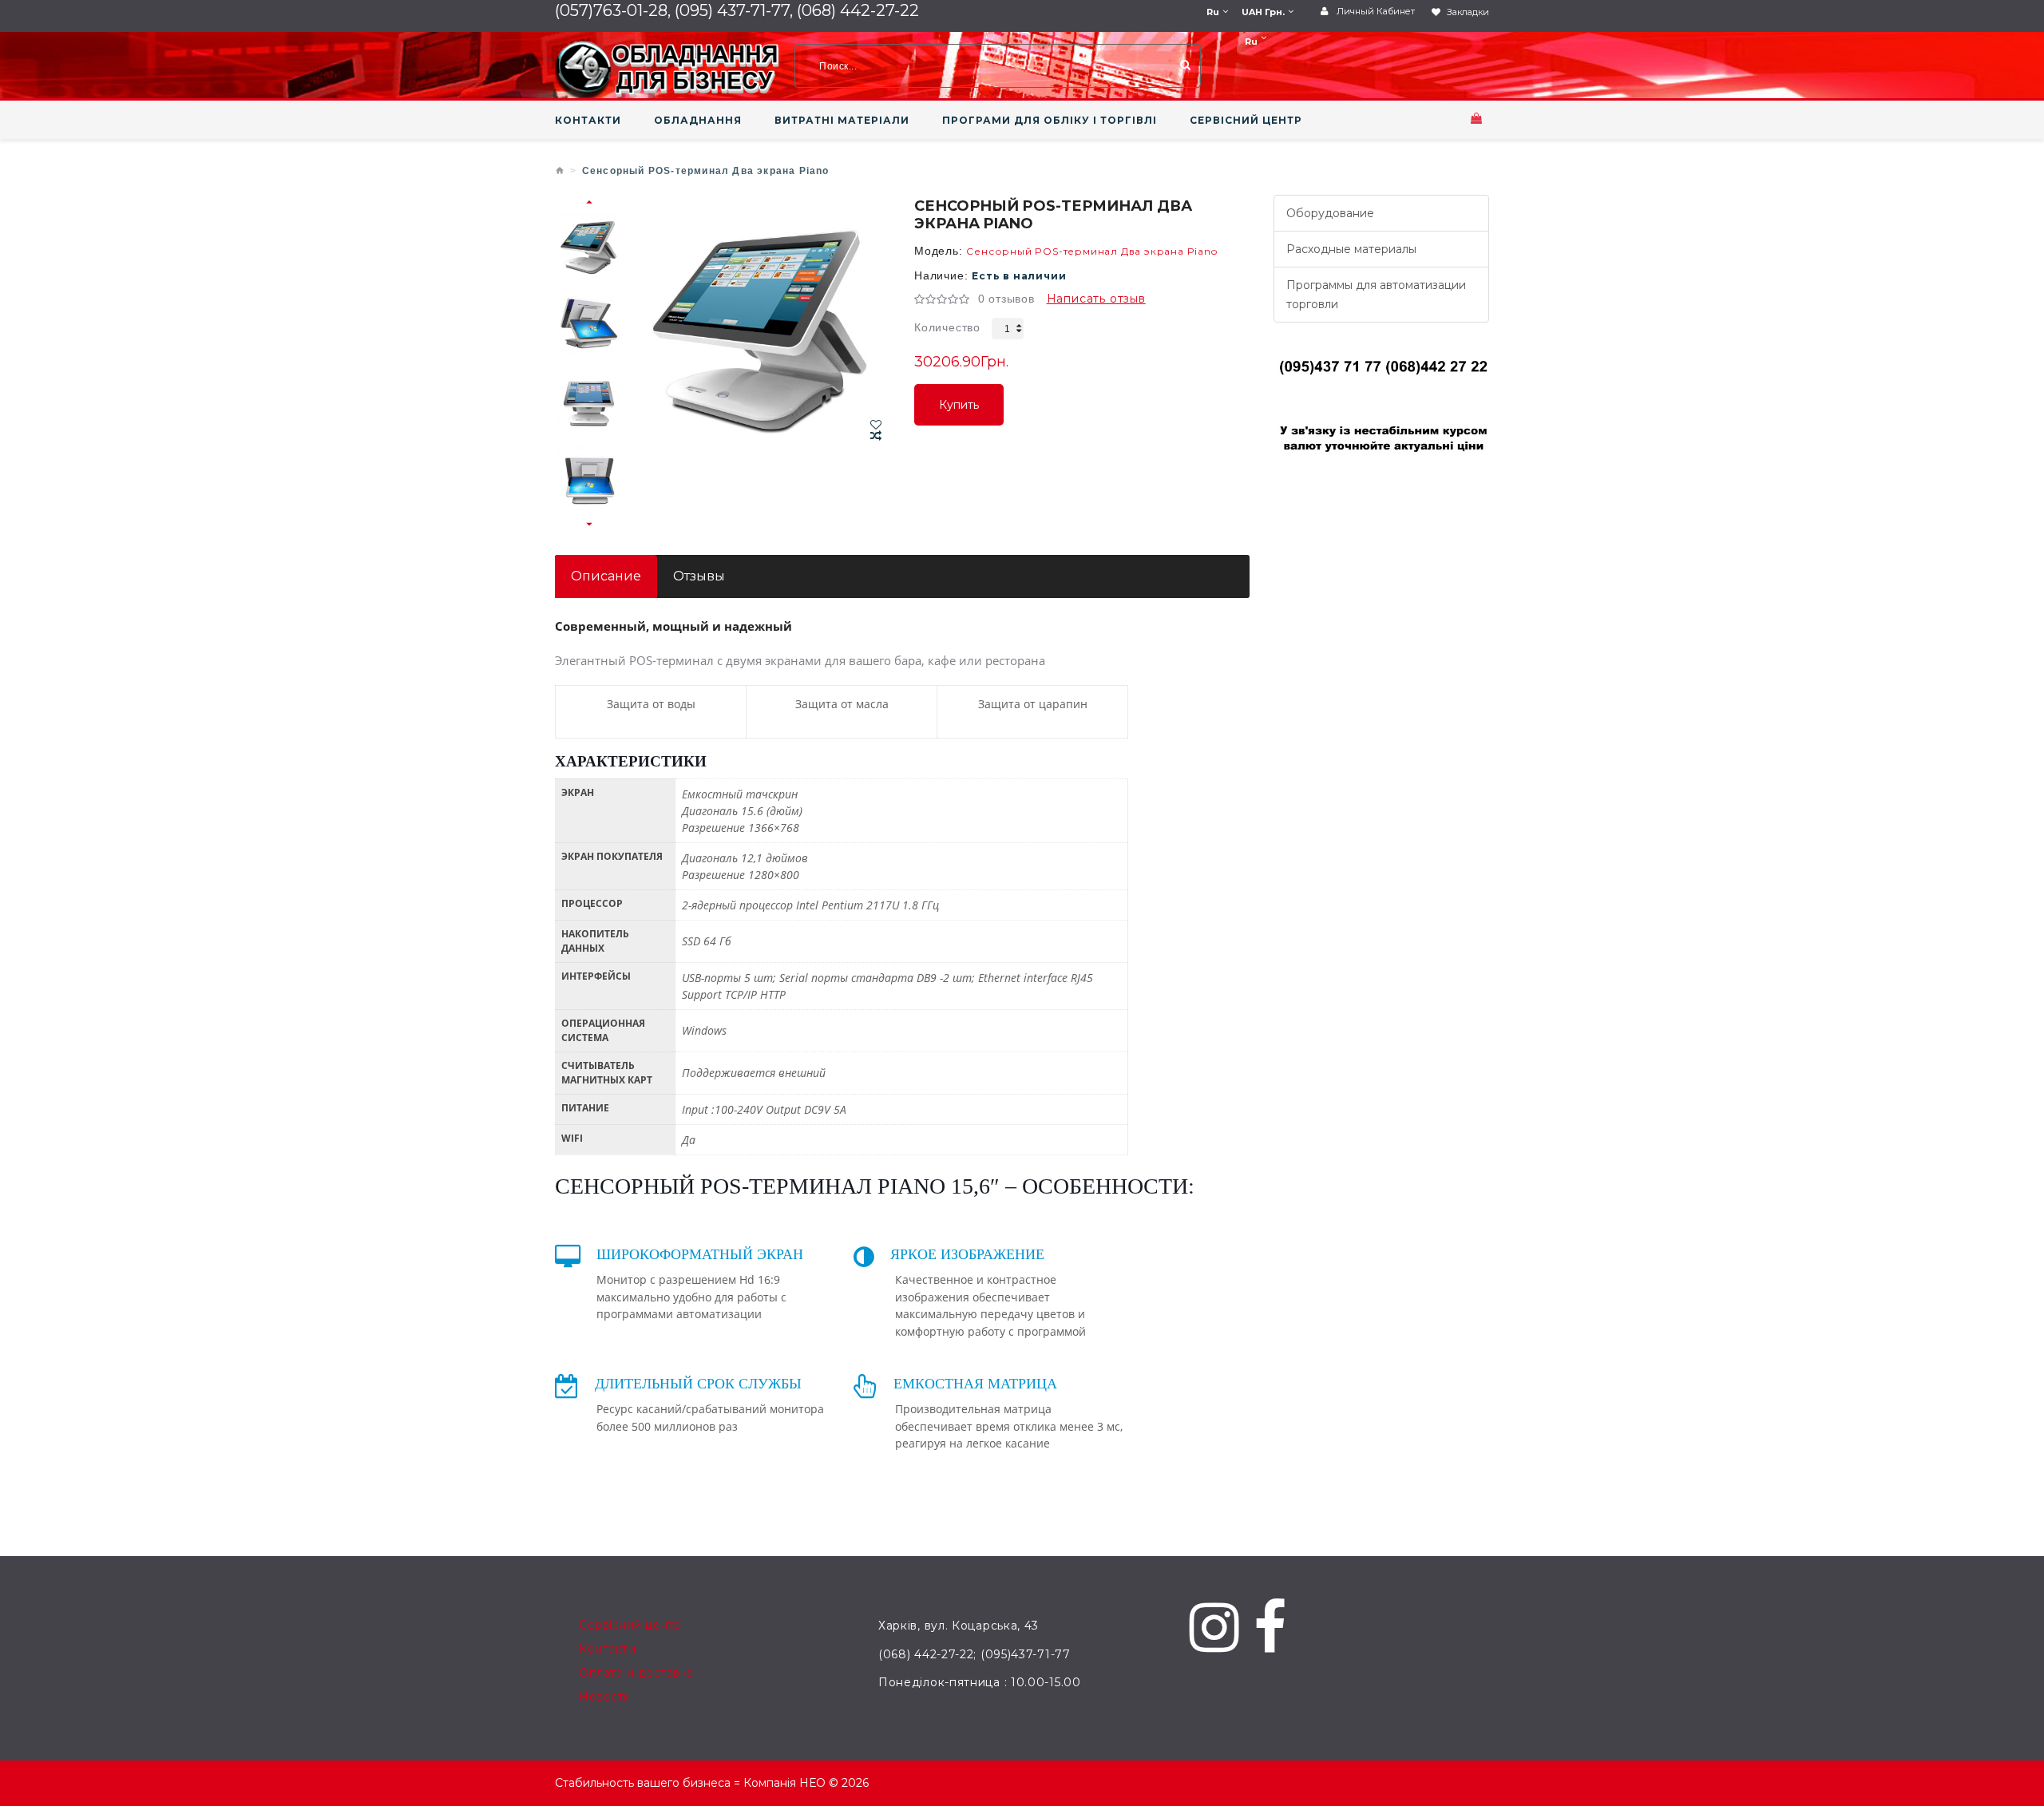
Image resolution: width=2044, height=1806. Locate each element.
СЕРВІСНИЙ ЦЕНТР (1246, 121)
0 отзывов (1006, 299)
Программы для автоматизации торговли (1376, 295)
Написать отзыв (1096, 299)
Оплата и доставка (636, 1673)
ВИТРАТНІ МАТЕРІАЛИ (842, 121)
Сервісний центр (630, 1625)
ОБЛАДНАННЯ (698, 121)
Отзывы (699, 576)
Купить (959, 412)
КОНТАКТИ (588, 121)
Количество (947, 327)
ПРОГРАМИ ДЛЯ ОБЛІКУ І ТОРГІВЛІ (1050, 121)
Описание (606, 576)
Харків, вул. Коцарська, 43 (959, 1626)
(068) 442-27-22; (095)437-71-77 (974, 1654)
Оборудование (1330, 213)
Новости (605, 1697)
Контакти (607, 1649)
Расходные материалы (1351, 249)
